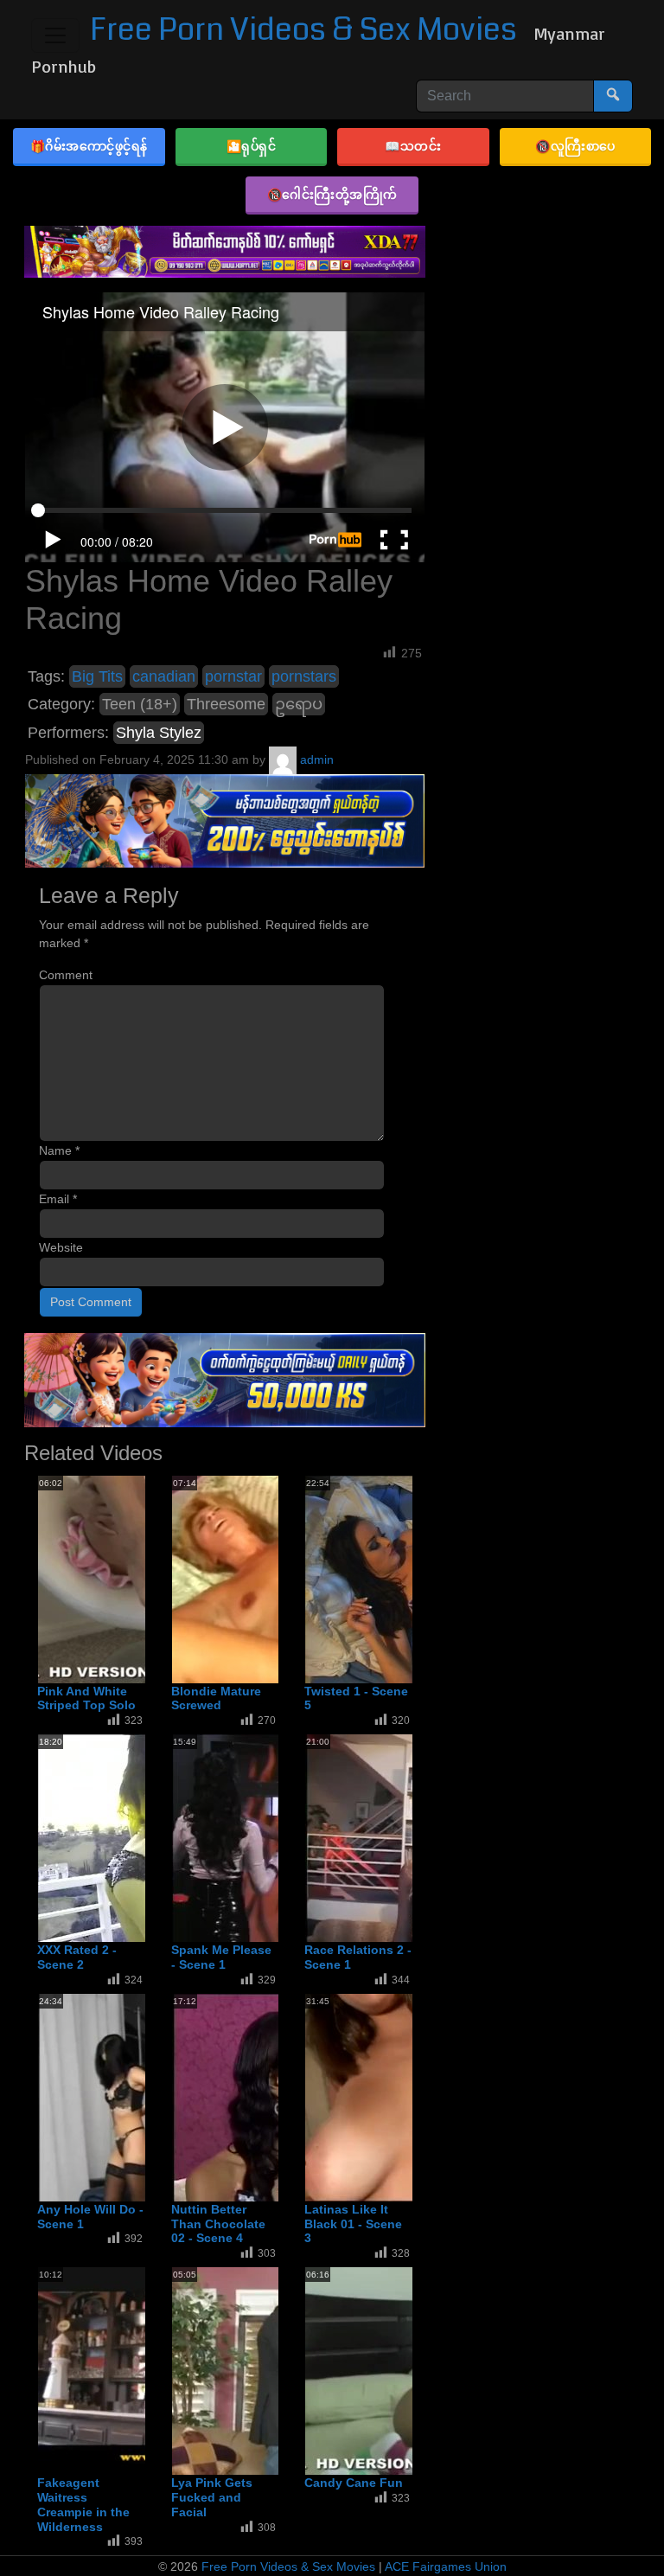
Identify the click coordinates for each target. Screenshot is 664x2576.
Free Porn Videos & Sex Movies (303, 30)
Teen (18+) (140, 704)
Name (59, 1150)
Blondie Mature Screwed (216, 1698)
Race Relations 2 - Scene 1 (358, 1957)
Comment (66, 975)
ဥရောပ (299, 704)
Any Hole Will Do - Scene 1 (90, 2217)
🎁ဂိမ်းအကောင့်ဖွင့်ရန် (89, 146)
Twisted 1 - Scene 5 (356, 1698)
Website (61, 1247)
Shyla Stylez (159, 733)
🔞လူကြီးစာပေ (575, 146)
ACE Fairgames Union (446, 2566)
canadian (164, 676)
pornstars (304, 676)
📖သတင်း (413, 146)
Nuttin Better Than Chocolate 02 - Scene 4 (218, 2224)
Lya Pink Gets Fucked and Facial (212, 2497)
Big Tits (97, 676)
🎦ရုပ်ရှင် (252, 146)
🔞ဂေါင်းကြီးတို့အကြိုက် (332, 194)
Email (58, 1199)
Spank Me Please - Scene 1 (221, 1957)
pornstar (233, 676)
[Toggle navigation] (55, 35)
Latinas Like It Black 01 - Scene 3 (353, 2224)
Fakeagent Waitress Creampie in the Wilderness (83, 2504)
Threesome (226, 704)
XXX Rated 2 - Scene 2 (77, 1957)
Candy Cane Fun (354, 2483)
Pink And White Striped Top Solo (86, 1698)
